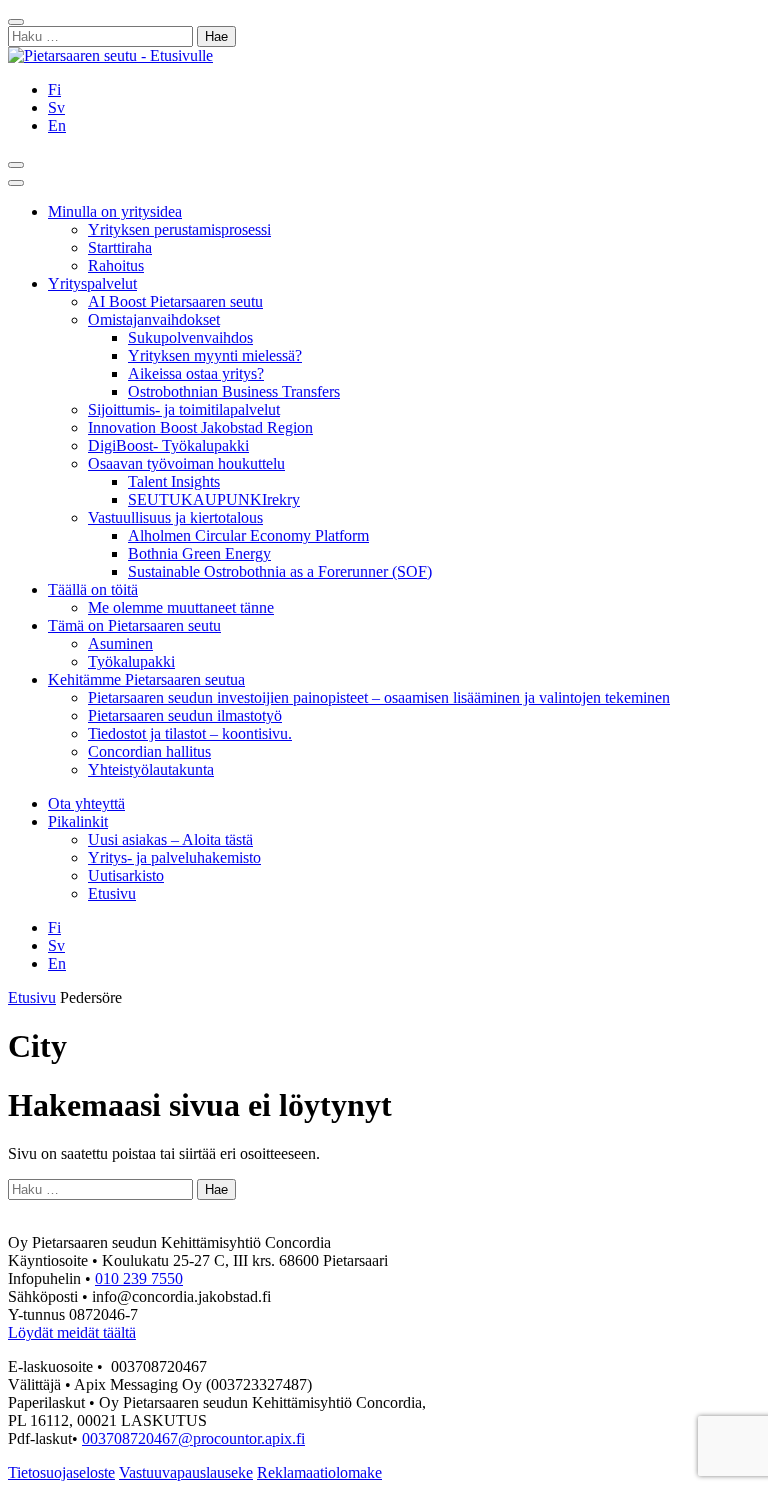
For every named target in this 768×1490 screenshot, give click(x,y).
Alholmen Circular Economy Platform (248, 535)
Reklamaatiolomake (319, 1472)
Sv (56, 107)
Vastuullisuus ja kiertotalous (175, 517)
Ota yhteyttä (86, 803)
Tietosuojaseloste (61, 1472)
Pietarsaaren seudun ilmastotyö (185, 715)
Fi (54, 89)
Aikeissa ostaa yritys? (196, 373)
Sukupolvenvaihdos (190, 337)
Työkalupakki (131, 661)
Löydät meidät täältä (72, 1332)
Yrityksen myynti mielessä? (215, 355)
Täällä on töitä (93, 589)
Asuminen (120, 643)
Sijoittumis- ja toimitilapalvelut (184, 409)
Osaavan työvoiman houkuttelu (186, 463)
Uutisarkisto (126, 875)
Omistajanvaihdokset (154, 319)
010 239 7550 (139, 1278)
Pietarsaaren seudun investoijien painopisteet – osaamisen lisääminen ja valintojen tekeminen (379, 697)
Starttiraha (120, 247)
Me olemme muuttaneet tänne (181, 607)
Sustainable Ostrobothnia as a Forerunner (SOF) (280, 571)
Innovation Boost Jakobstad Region (200, 427)
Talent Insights (174, 481)
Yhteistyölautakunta (151, 769)
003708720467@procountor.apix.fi (193, 1438)
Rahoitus (116, 265)
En (57, 125)
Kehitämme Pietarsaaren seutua (146, 679)
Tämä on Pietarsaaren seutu (134, 625)
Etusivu (112, 893)
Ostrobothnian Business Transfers (234, 391)
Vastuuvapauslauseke (186, 1472)
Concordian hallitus (149, 751)
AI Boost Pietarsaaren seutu (175, 301)
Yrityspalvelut (92, 283)
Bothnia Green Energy (199, 553)
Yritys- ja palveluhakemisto (174, 857)
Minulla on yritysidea (115, 211)
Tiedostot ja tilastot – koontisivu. (190, 733)
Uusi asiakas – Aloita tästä (170, 839)
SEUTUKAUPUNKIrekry (214, 499)
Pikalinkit (78, 821)
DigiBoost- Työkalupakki (168, 445)
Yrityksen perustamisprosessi (179, 229)
